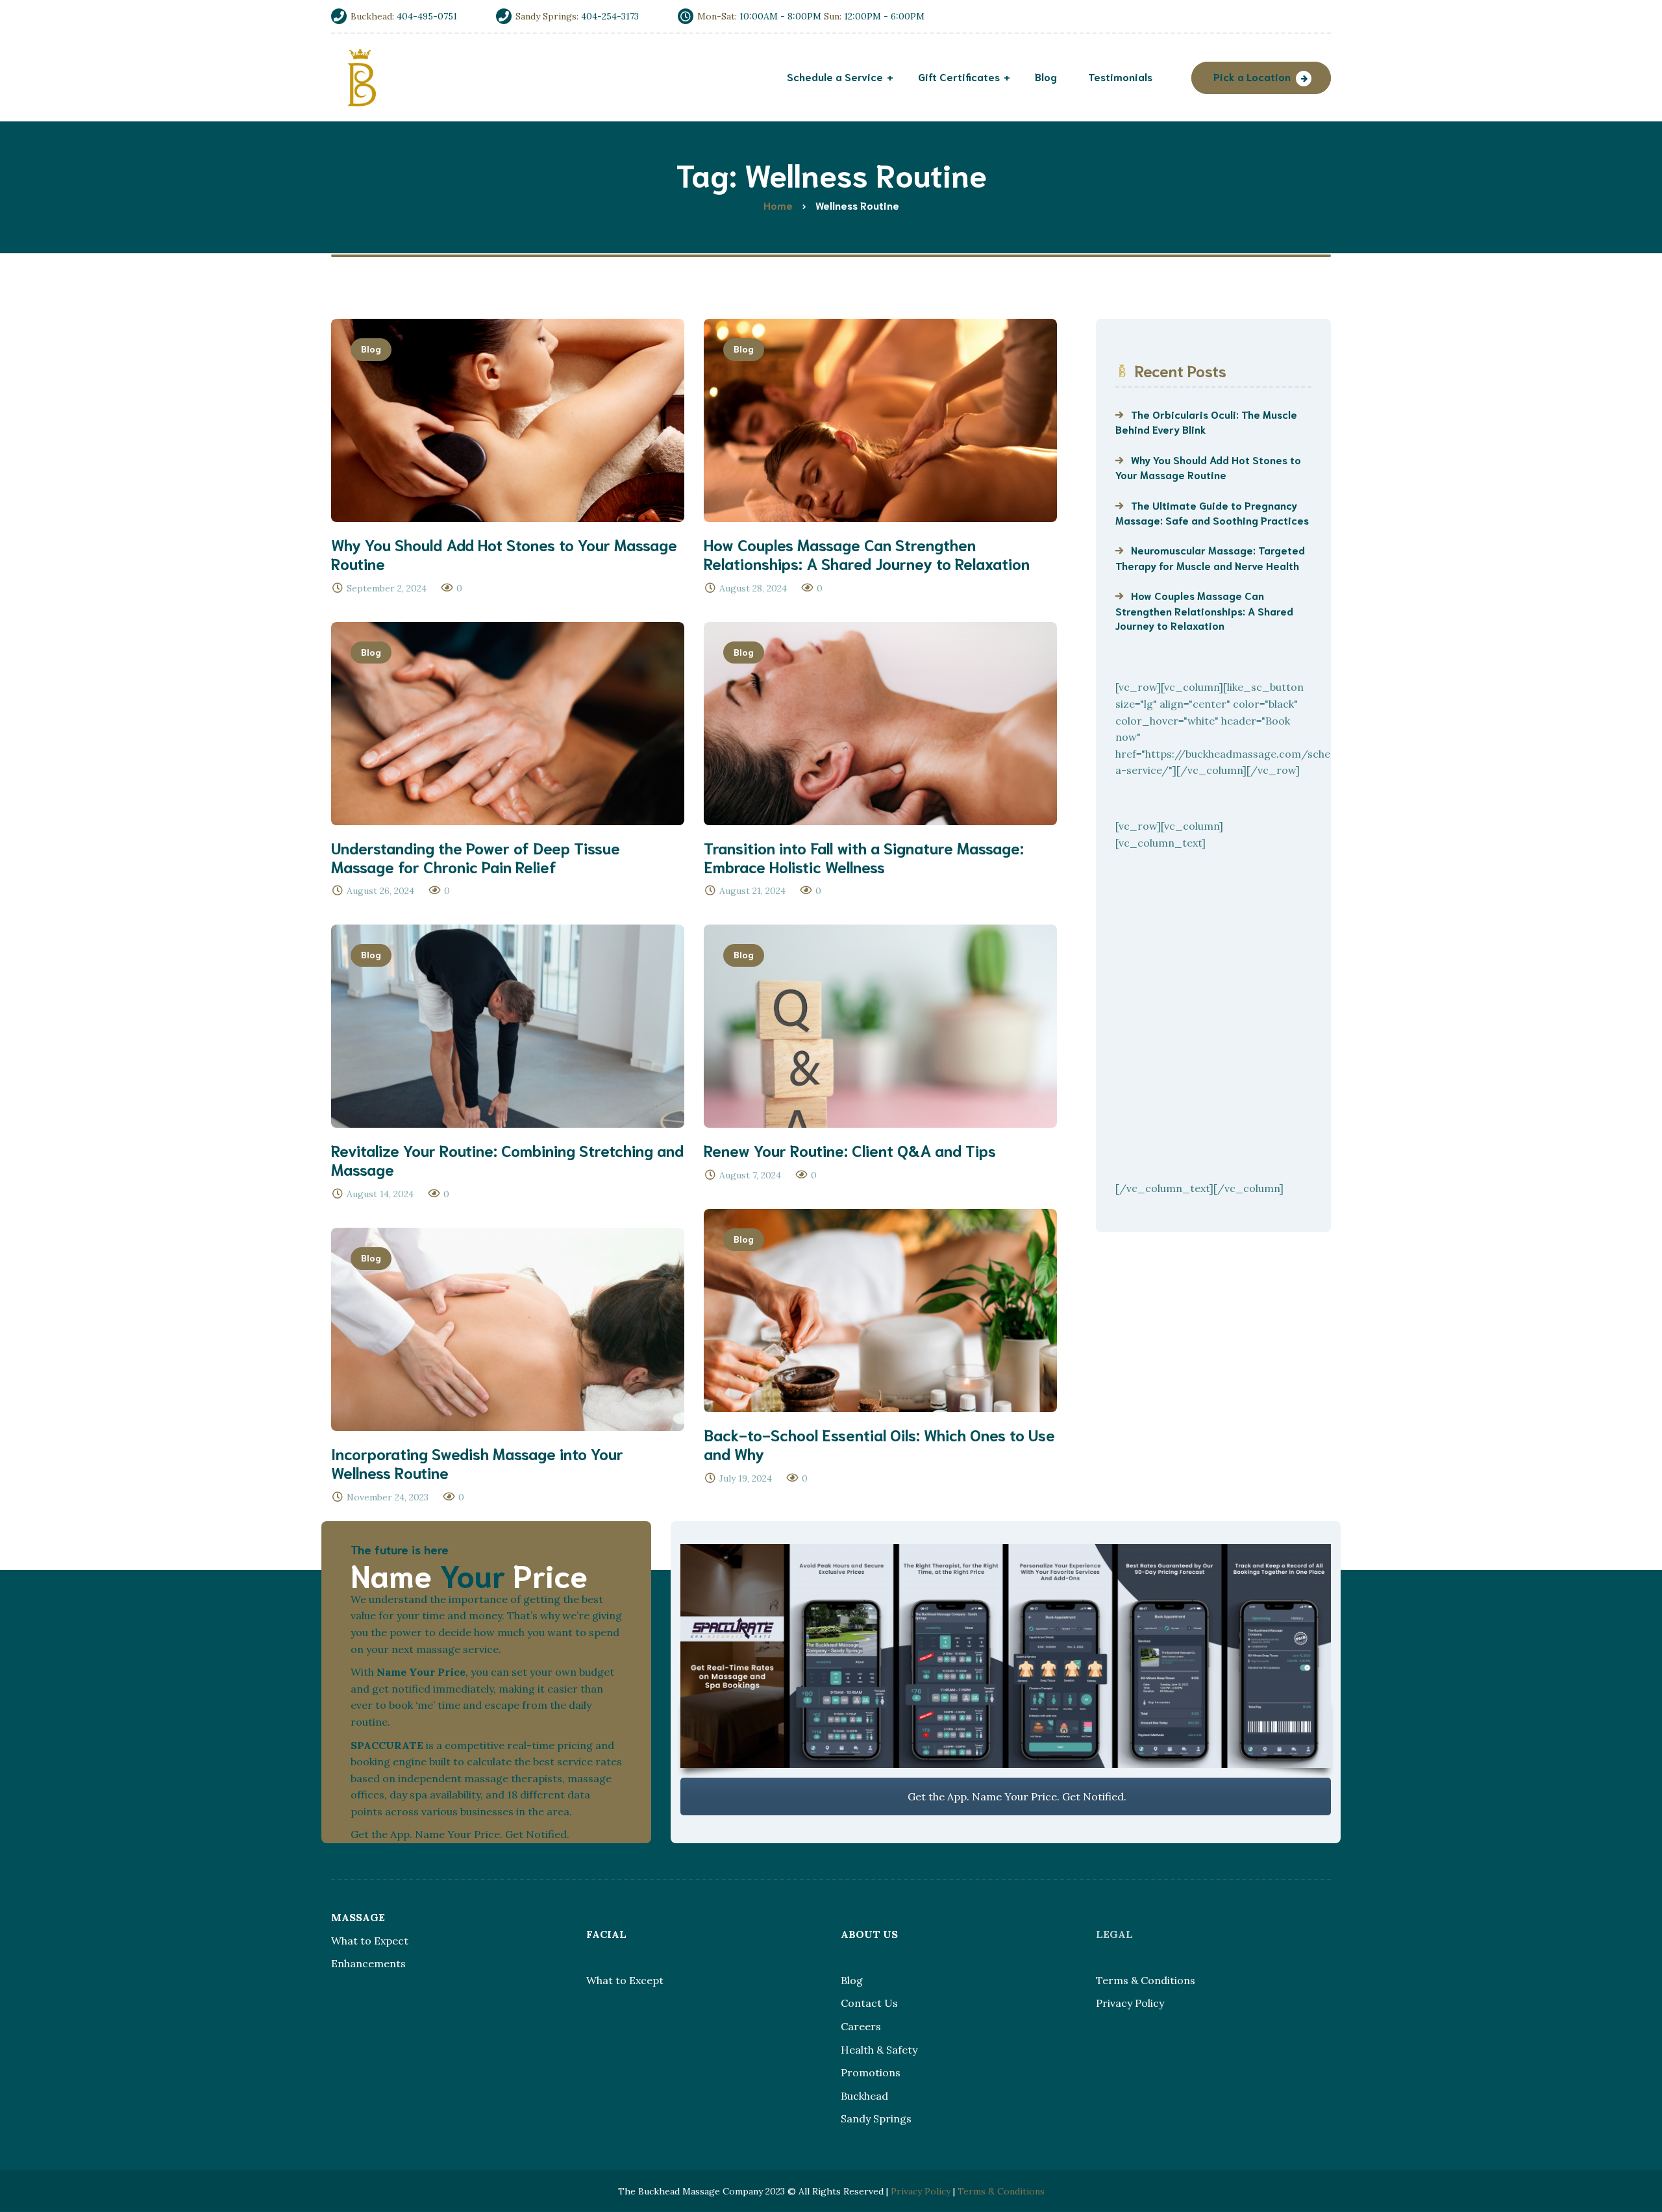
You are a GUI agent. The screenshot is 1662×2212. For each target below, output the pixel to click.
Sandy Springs (876, 2119)
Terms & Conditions (1146, 1980)
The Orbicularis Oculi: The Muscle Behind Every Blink (1206, 421)
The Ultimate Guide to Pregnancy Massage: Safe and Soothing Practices (1212, 512)
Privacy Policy (1130, 2003)
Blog (371, 349)
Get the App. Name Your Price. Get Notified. (1016, 1796)
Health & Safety (879, 2050)
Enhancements (368, 1963)
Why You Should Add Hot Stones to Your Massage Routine (1208, 467)
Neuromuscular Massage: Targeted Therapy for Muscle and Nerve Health (1210, 557)
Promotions (871, 2072)
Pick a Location (1252, 76)
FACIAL (606, 1934)
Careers (861, 2026)
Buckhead (864, 2096)
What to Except (625, 1980)
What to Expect (370, 1941)
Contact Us (869, 2003)
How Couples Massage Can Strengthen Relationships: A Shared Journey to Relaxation (1204, 610)
